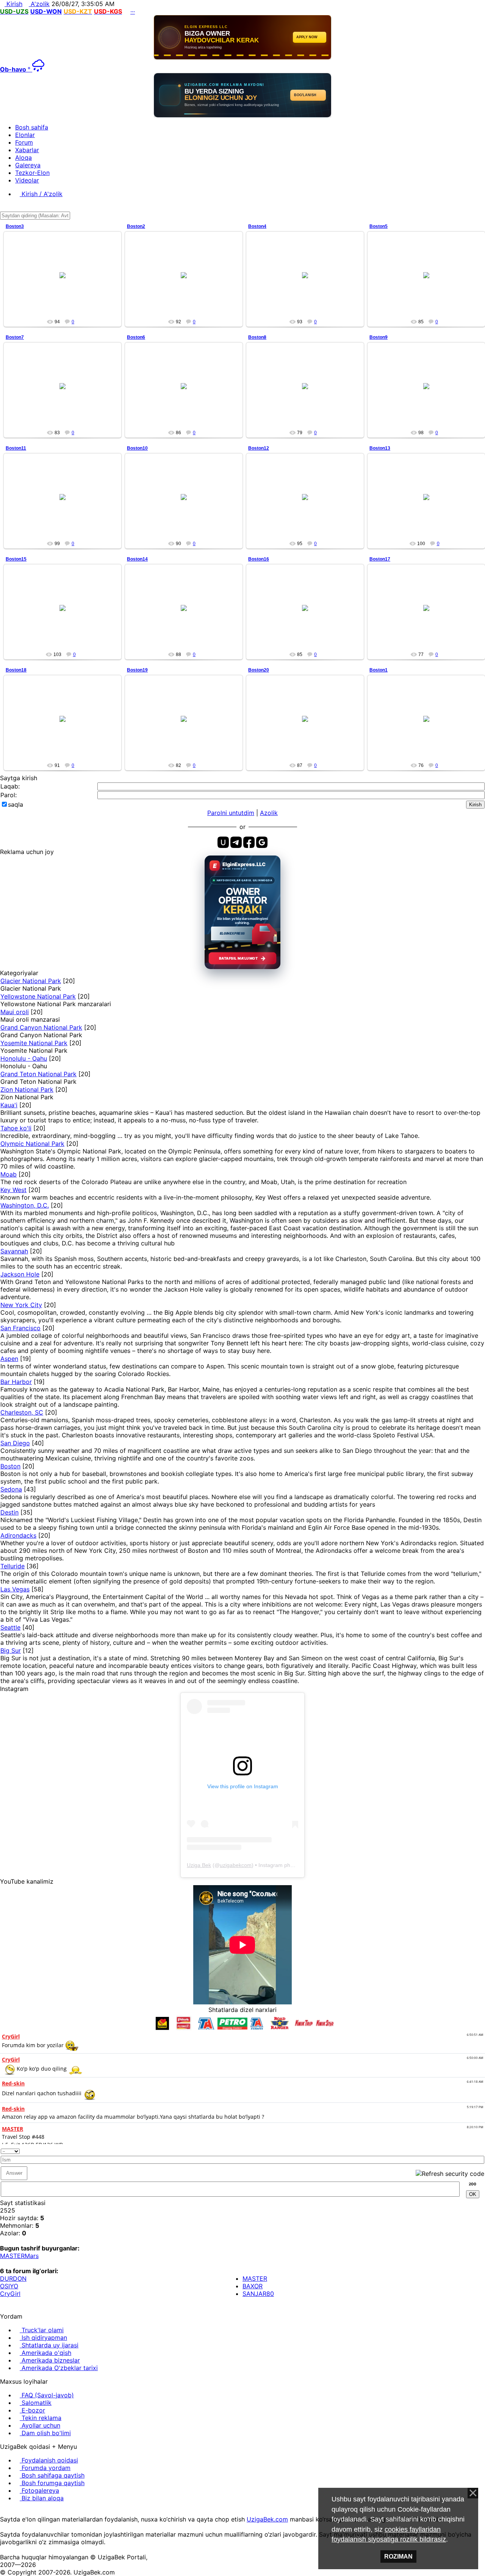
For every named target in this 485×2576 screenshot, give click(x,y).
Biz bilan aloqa (42, 2498)
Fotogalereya (39, 2490)
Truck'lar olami (42, 2330)
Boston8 (257, 337)
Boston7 (15, 337)
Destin (9, 1512)
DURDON (13, 2278)
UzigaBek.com (267, 2519)
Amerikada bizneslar (50, 2360)
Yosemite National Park (34, 1043)
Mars (32, 2256)
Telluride (13, 1566)
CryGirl (10, 2294)
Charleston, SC (22, 1412)
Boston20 (259, 670)
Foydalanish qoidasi (49, 2460)
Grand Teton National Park (38, 1074)
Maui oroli (15, 1012)
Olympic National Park (32, 1144)
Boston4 (257, 226)
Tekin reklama (41, 2418)
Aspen (9, 1359)
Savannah (14, 1251)
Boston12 (259, 448)
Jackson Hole (20, 1274)
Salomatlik (36, 2403)
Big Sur (11, 1650)
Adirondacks (18, 1535)
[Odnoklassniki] (15, 2512)
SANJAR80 (258, 2294)
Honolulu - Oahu (24, 1058)
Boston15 (16, 559)
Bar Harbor (16, 1382)
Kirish (13, 4)
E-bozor (32, 2410)
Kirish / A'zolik (41, 194)
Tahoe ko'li (16, 1128)
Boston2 (136, 226)
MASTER (12, 2256)
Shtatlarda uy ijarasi (49, 2345)
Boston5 (379, 226)
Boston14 (137, 559)
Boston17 (380, 559)
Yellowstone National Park (38, 996)
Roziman (398, 2557)
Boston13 (380, 448)
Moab (9, 1174)
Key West (13, 1190)
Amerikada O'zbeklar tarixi (59, 2368)
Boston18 (16, 670)
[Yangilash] (473, 2150)
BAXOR (253, 2286)
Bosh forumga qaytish (52, 2483)
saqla (16, 804)
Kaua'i (9, 1105)
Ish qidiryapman (43, 2338)
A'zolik (39, 4)
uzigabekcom (236, 1865)
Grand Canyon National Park (41, 1027)
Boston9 (379, 337)
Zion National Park (27, 1089)
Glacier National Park (31, 981)
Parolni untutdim (231, 813)
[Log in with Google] (262, 842)
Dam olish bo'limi (45, 2433)
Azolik (269, 813)
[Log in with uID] (223, 842)
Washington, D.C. (25, 1205)
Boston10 (137, 448)
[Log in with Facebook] (249, 842)
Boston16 (259, 559)
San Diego (15, 1443)
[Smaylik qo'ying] (482, 2150)
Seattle (10, 1627)
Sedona (11, 1489)
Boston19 (137, 670)
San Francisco (20, 1328)
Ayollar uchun (40, 2425)
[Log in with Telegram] (236, 842)
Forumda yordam (45, 2468)
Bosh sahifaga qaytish (52, 2475)
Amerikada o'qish (45, 2353)
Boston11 (16, 448)
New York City (21, 1305)
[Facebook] (9, 2512)
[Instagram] (2, 2512)
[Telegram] (22, 2512)
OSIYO (9, 2286)
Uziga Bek (199, 1865)
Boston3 (15, 226)
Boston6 (136, 337)
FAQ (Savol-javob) (47, 2395)
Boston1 (379, 670)
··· (133, 11)
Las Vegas (15, 1589)
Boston (10, 1466)
